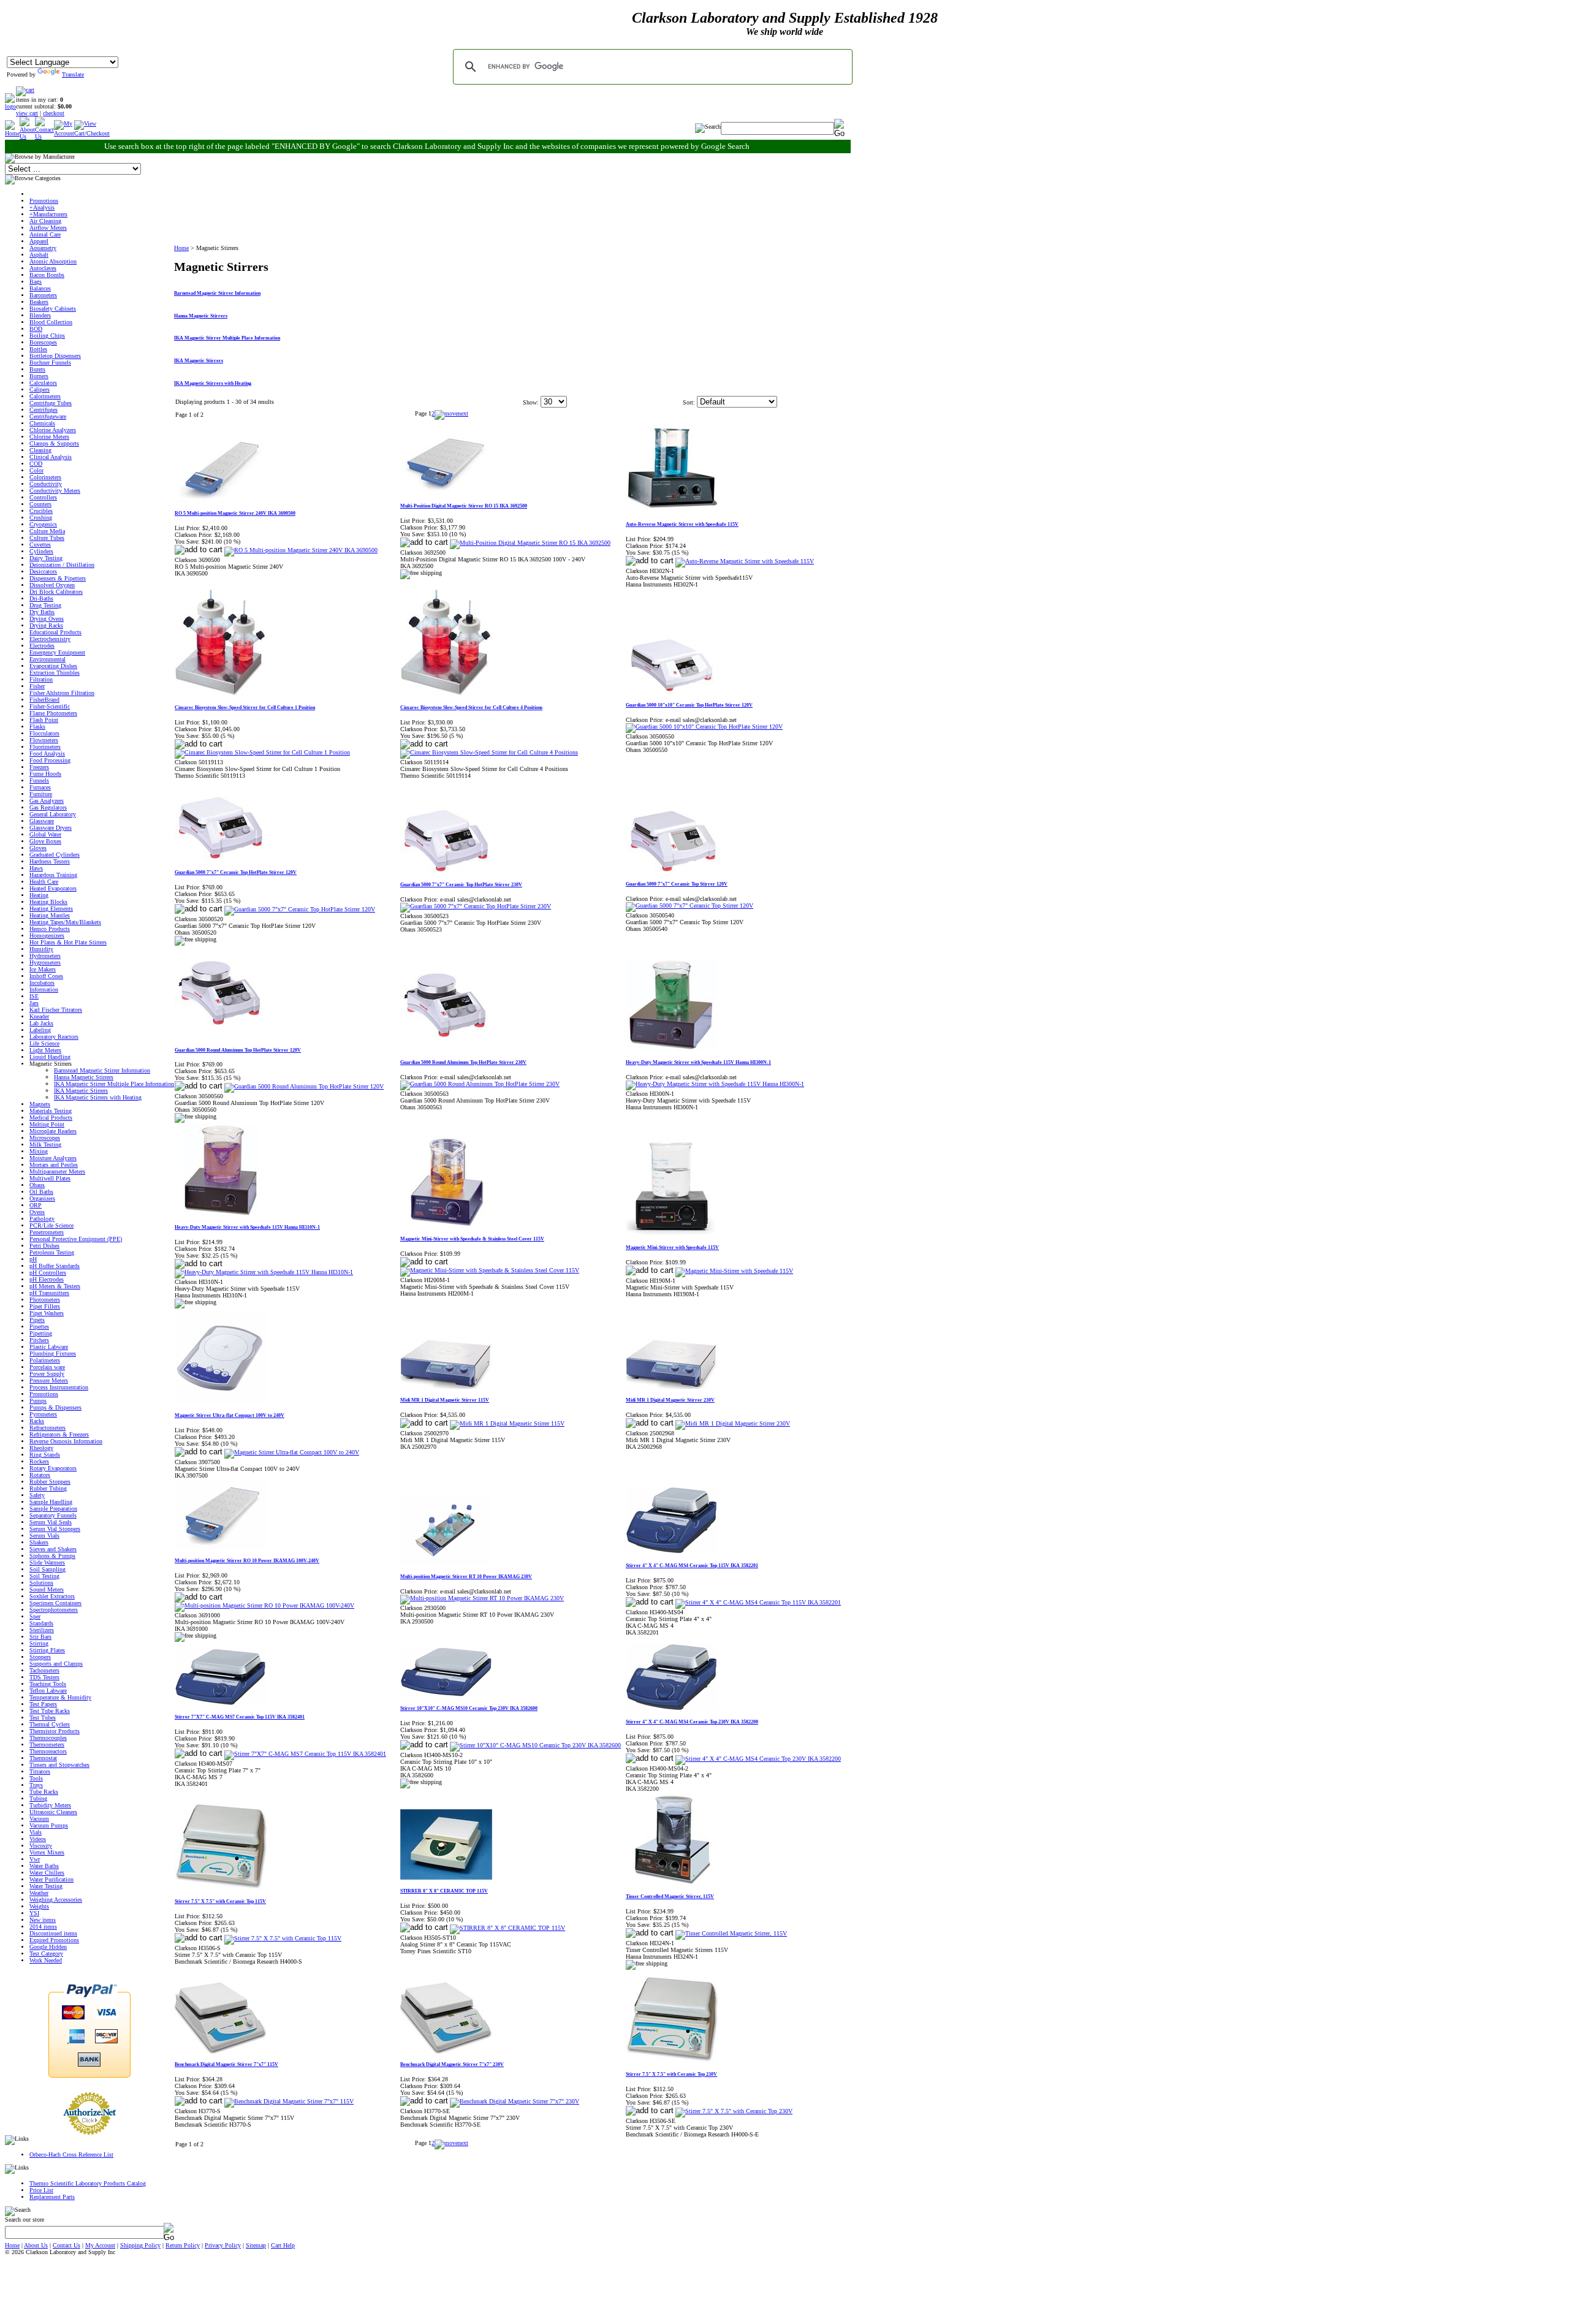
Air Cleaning (45, 221)
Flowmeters (44, 740)
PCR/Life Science (51, 1225)
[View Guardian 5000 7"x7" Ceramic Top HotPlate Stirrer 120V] (300, 909)
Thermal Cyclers (50, 1724)
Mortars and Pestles (54, 1165)
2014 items (43, 1927)
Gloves (38, 848)
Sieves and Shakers (53, 1549)
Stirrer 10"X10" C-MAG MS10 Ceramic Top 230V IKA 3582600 (469, 1708)
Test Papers (43, 1704)
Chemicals (42, 423)
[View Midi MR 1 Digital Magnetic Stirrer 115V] (507, 1423)
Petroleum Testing (52, 1252)
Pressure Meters (49, 1380)
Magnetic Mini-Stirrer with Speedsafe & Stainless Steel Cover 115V (472, 1239)
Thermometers (47, 1745)
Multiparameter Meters (57, 1171)
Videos (38, 1839)
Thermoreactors (48, 1751)
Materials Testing (51, 1111)
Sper (35, 1616)
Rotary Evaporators (53, 1468)
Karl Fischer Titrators (56, 1010)
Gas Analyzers (47, 801)
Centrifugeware (48, 416)
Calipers (40, 389)
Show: (531, 402)
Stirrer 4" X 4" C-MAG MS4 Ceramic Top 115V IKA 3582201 (692, 1566)
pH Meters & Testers (55, 1286)
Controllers (43, 497)
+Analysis (42, 207)
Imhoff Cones (46, 976)
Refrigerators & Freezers (59, 1434)
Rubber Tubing (48, 1488)
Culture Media (47, 531)
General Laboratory (53, 814)
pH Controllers (48, 1273)
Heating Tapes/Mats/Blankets (65, 922)
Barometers (43, 295)
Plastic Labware (49, 1347)
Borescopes (43, 342)
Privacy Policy (223, 2245)
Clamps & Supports (54, 443)
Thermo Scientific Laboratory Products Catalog (88, 2183)
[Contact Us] (44, 136)
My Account (100, 2245)
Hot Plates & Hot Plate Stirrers (68, 942)
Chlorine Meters (49, 437)
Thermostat (43, 1758)
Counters (40, 504)
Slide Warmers (47, 1563)
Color (36, 470)
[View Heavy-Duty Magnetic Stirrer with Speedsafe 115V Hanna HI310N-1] (264, 1272)
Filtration (41, 679)
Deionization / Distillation (62, 565)
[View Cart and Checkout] (92, 133)
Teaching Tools (48, 1684)
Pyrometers (43, 1414)
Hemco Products (50, 929)
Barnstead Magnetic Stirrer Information (102, 1070)
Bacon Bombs (47, 275)
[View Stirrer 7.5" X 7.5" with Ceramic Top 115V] (283, 1938)
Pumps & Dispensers (55, 1407)
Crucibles (41, 511)
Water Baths (44, 1866)
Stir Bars (40, 1637)
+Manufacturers (48, 214)
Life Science (44, 1043)
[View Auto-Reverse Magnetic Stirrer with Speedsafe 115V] (745, 561)
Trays (36, 1785)
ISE (34, 996)
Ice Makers (43, 969)
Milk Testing (45, 1145)
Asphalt (39, 255)
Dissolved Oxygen (52, 585)
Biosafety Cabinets (53, 309)
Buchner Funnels (50, 363)
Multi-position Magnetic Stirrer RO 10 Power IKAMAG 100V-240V (247, 1561)
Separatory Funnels (53, 1515)
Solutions (41, 1583)
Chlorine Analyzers (53, 430)
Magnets (40, 1104)
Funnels (39, 780)
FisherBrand (44, 700)
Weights (39, 1906)
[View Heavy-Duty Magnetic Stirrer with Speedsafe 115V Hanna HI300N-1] (715, 1084)
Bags (36, 282)
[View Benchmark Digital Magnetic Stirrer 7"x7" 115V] (289, 2101)
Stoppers (40, 1657)
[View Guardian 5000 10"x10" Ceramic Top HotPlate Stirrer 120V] (704, 727)
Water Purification (51, 1879)
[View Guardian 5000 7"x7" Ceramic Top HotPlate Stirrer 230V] (476, 906)
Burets (37, 369)
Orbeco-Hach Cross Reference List (71, 2155)
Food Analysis (47, 754)
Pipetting (41, 1333)
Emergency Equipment (57, 652)
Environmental (47, 659)
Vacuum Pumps (49, 1825)
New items (43, 1920)
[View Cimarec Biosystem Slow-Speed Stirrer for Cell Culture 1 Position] (262, 752)
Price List (41, 2190)
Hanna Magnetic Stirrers (84, 1077)
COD (36, 464)
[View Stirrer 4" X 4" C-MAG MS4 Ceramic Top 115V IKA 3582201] (758, 1602)
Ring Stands (45, 1455)
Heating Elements (51, 909)
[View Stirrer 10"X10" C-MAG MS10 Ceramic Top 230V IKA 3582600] (535, 1745)
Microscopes (45, 1138)
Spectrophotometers (54, 1610)
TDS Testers (44, 1677)
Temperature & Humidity (60, 1697)
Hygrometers (45, 963)
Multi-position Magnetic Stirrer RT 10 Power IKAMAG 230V (466, 1577)
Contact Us (66, 2245)
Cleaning (40, 450)
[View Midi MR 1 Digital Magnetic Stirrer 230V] (733, 1423)
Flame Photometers (53, 713)
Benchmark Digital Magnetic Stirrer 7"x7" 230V (452, 2064)
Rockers (39, 1461)
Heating (39, 895)
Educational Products (55, 632)
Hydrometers (45, 956)
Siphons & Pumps (52, 1556)
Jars (34, 1003)
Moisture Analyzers (53, 1158)
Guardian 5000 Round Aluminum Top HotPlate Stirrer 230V (463, 1062)
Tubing (38, 1798)
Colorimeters (45, 477)
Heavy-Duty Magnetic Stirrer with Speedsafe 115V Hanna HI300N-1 (698, 1062)
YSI (34, 1913)
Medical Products (51, 1118)
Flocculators (44, 733)
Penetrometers (47, 1232)
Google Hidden (48, 1947)
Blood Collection (51, 322)
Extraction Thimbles (55, 673)
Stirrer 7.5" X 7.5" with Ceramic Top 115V (220, 1901)
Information (44, 989)
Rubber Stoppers (50, 1482)
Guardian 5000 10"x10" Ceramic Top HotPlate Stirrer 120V (689, 705)
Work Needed (46, 1960)
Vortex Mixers (47, 1852)
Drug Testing (45, 605)
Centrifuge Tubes (51, 403)
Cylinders (41, 551)
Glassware (42, 821)
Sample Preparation (53, 1509)
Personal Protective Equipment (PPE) (76, 1239)
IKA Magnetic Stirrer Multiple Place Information (114, 1084)
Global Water (45, 834)
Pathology (42, 1219)
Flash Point (44, 720)
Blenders (40, 315)
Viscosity (41, 1846)
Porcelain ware (47, 1367)
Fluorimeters (45, 747)
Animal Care (45, 234)
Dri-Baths (41, 598)
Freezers (39, 767)
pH (33, 1259)
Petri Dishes (44, 1246)
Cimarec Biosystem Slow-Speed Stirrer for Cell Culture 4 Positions (471, 708)
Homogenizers (47, 936)
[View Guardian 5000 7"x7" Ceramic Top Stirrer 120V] (690, 906)
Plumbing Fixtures (53, 1354)
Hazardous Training (53, 875)
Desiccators (43, 572)
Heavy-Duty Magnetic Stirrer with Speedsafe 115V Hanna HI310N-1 (247, 1227)
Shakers (39, 1542)
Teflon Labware (48, 1691)
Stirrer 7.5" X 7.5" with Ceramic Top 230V (671, 2074)
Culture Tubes (47, 538)
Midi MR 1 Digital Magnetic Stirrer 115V (445, 1400)
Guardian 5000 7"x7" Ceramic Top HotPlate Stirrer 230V (461, 885)
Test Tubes (43, 1718)
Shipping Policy (140, 2245)
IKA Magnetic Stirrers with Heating (98, 1097)
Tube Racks (44, 1792)
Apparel (39, 241)
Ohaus (37, 1185)
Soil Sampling (47, 1569)
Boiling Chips (47, 336)
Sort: (689, 402)
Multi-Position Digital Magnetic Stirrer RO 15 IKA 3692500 (464, 506)
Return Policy (183, 2245)
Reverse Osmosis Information (66, 1441)
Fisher (37, 686)
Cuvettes (40, 545)
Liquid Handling (50, 1057)
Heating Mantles (50, 915)
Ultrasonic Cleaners (53, 1812)
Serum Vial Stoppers (55, 1529)
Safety (37, 1495)
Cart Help (283, 2245)
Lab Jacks (41, 1023)
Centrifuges (44, 410)
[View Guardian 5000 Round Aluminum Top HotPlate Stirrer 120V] (304, 1086)
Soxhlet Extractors (52, 1596)
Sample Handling (51, 1502)
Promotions (44, 201)
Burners (39, 376)
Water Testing (46, 1886)
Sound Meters (47, 1589)
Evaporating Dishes (53, 666)
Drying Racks (46, 625)
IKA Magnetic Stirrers (81, 1091)
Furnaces (40, 787)
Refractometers (47, 1428)
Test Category (46, 1954)
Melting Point (47, 1124)
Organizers (42, 1198)
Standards (41, 1623)
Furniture (41, 794)
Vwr (35, 1859)
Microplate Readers (53, 1131)
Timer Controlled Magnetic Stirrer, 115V (670, 1897)
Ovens (37, 1212)
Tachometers (44, 1670)
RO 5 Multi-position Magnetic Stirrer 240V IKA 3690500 (235, 513)
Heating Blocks (48, 902)
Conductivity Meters (55, 491)
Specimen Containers (55, 1603)
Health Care (44, 882)
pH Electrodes (47, 1279)
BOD (36, 329)
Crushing (41, 518)
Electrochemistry (50, 639)
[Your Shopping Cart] (25, 90)
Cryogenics (43, 524)
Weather (39, 1893)
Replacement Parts (52, 2197)
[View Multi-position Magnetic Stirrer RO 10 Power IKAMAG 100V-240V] (264, 1605)
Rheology (41, 1448)
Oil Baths (41, 1192)
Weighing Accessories (56, 1900)
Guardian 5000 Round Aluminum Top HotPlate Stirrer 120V (238, 1050)
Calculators (43, 383)
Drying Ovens (47, 619)
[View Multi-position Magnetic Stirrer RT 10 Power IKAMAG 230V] (482, 1598)
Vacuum (39, 1819)
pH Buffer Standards (55, 1266)
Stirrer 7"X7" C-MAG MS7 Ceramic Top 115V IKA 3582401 (240, 1717)
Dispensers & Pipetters (58, 578)
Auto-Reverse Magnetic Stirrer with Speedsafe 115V (682, 524)
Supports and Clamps (56, 1664)
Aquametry (43, 248)
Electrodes (42, 646)
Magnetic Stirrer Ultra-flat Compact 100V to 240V (230, 1415)
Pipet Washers (47, 1313)
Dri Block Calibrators (56, 592)
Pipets (37, 1320)
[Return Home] (10, 106)
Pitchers (39, 1340)
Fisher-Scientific (50, 706)
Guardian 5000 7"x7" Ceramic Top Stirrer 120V (677, 884)
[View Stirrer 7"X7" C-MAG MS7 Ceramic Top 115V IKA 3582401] (305, 1754)
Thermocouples (48, 1738)
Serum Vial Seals (51, 1522)
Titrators (40, 1771)
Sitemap (256, 2245)
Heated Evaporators (53, 888)
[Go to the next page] (451, 413)
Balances (40, 288)
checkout (54, 113)
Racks (37, 1421)
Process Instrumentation (59, 1387)
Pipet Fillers (45, 1306)
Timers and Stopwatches (59, 1765)
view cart (27, 113)
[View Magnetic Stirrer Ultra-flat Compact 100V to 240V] (292, 1452)
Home (181, 248)
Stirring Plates (47, 1650)
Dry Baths (42, 612)
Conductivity (46, 484)
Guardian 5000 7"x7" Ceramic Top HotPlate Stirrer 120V (236, 872)
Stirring (39, 1643)
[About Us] (27, 136)
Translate (73, 74)
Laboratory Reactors (54, 1037)
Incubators (42, 983)
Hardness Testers (50, 861)
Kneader (39, 1016)
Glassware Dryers (51, 828)
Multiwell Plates (50, 1178)
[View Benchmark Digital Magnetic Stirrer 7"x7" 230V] (515, 2101)
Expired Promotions (54, 1940)
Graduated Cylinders (55, 855)
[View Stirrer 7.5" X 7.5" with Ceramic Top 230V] (734, 2111)
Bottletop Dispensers (55, 356)
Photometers (45, 1300)
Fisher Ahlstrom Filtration (62, 693)
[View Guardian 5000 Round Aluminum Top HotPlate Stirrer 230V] (480, 1084)
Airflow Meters (48, 228)
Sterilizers (42, 1630)
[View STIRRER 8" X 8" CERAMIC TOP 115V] (507, 1928)
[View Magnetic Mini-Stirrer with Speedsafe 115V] (734, 1271)
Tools (36, 1778)
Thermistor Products (55, 1731)
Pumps (38, 1401)
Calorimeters (45, 396)
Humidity (41, 949)
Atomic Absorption (53, 261)
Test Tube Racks (50, 1711)
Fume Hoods (45, 774)
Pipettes (39, 1327)
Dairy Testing (46, 558)
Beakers (39, 302)
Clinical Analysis (51, 457)
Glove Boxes (45, 841)
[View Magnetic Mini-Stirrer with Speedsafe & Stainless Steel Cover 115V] (490, 1270)
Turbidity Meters (50, 1805)
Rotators (40, 1475)
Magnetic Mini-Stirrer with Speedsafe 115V (672, 1247)
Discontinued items (53, 1933)
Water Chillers (47, 1873)
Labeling (40, 1030)
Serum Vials (44, 1536)
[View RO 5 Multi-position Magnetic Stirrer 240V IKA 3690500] (301, 550)
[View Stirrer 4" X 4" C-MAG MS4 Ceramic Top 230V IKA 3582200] (758, 1759)
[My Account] (64, 133)
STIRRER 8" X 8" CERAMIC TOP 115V (444, 1891)
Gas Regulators (48, 807)
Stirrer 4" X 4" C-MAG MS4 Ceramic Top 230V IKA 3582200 (692, 1722)
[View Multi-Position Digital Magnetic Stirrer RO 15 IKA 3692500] (530, 543)
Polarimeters (45, 1360)
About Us (36, 2245)
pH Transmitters (49, 1293)
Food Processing (50, 760)
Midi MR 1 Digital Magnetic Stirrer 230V (670, 1400)
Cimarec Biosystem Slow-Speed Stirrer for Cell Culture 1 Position (245, 708)
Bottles (38, 349)
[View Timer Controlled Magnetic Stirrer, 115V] (731, 1933)
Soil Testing (44, 1576)
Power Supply (47, 1374)
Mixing (39, 1151)
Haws (36, 868)
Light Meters (45, 1050)
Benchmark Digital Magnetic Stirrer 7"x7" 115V (226, 2064)
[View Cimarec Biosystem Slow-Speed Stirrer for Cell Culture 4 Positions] (489, 752)
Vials (36, 1832)
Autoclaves (43, 268)
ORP (36, 1205)
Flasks (37, 727)
